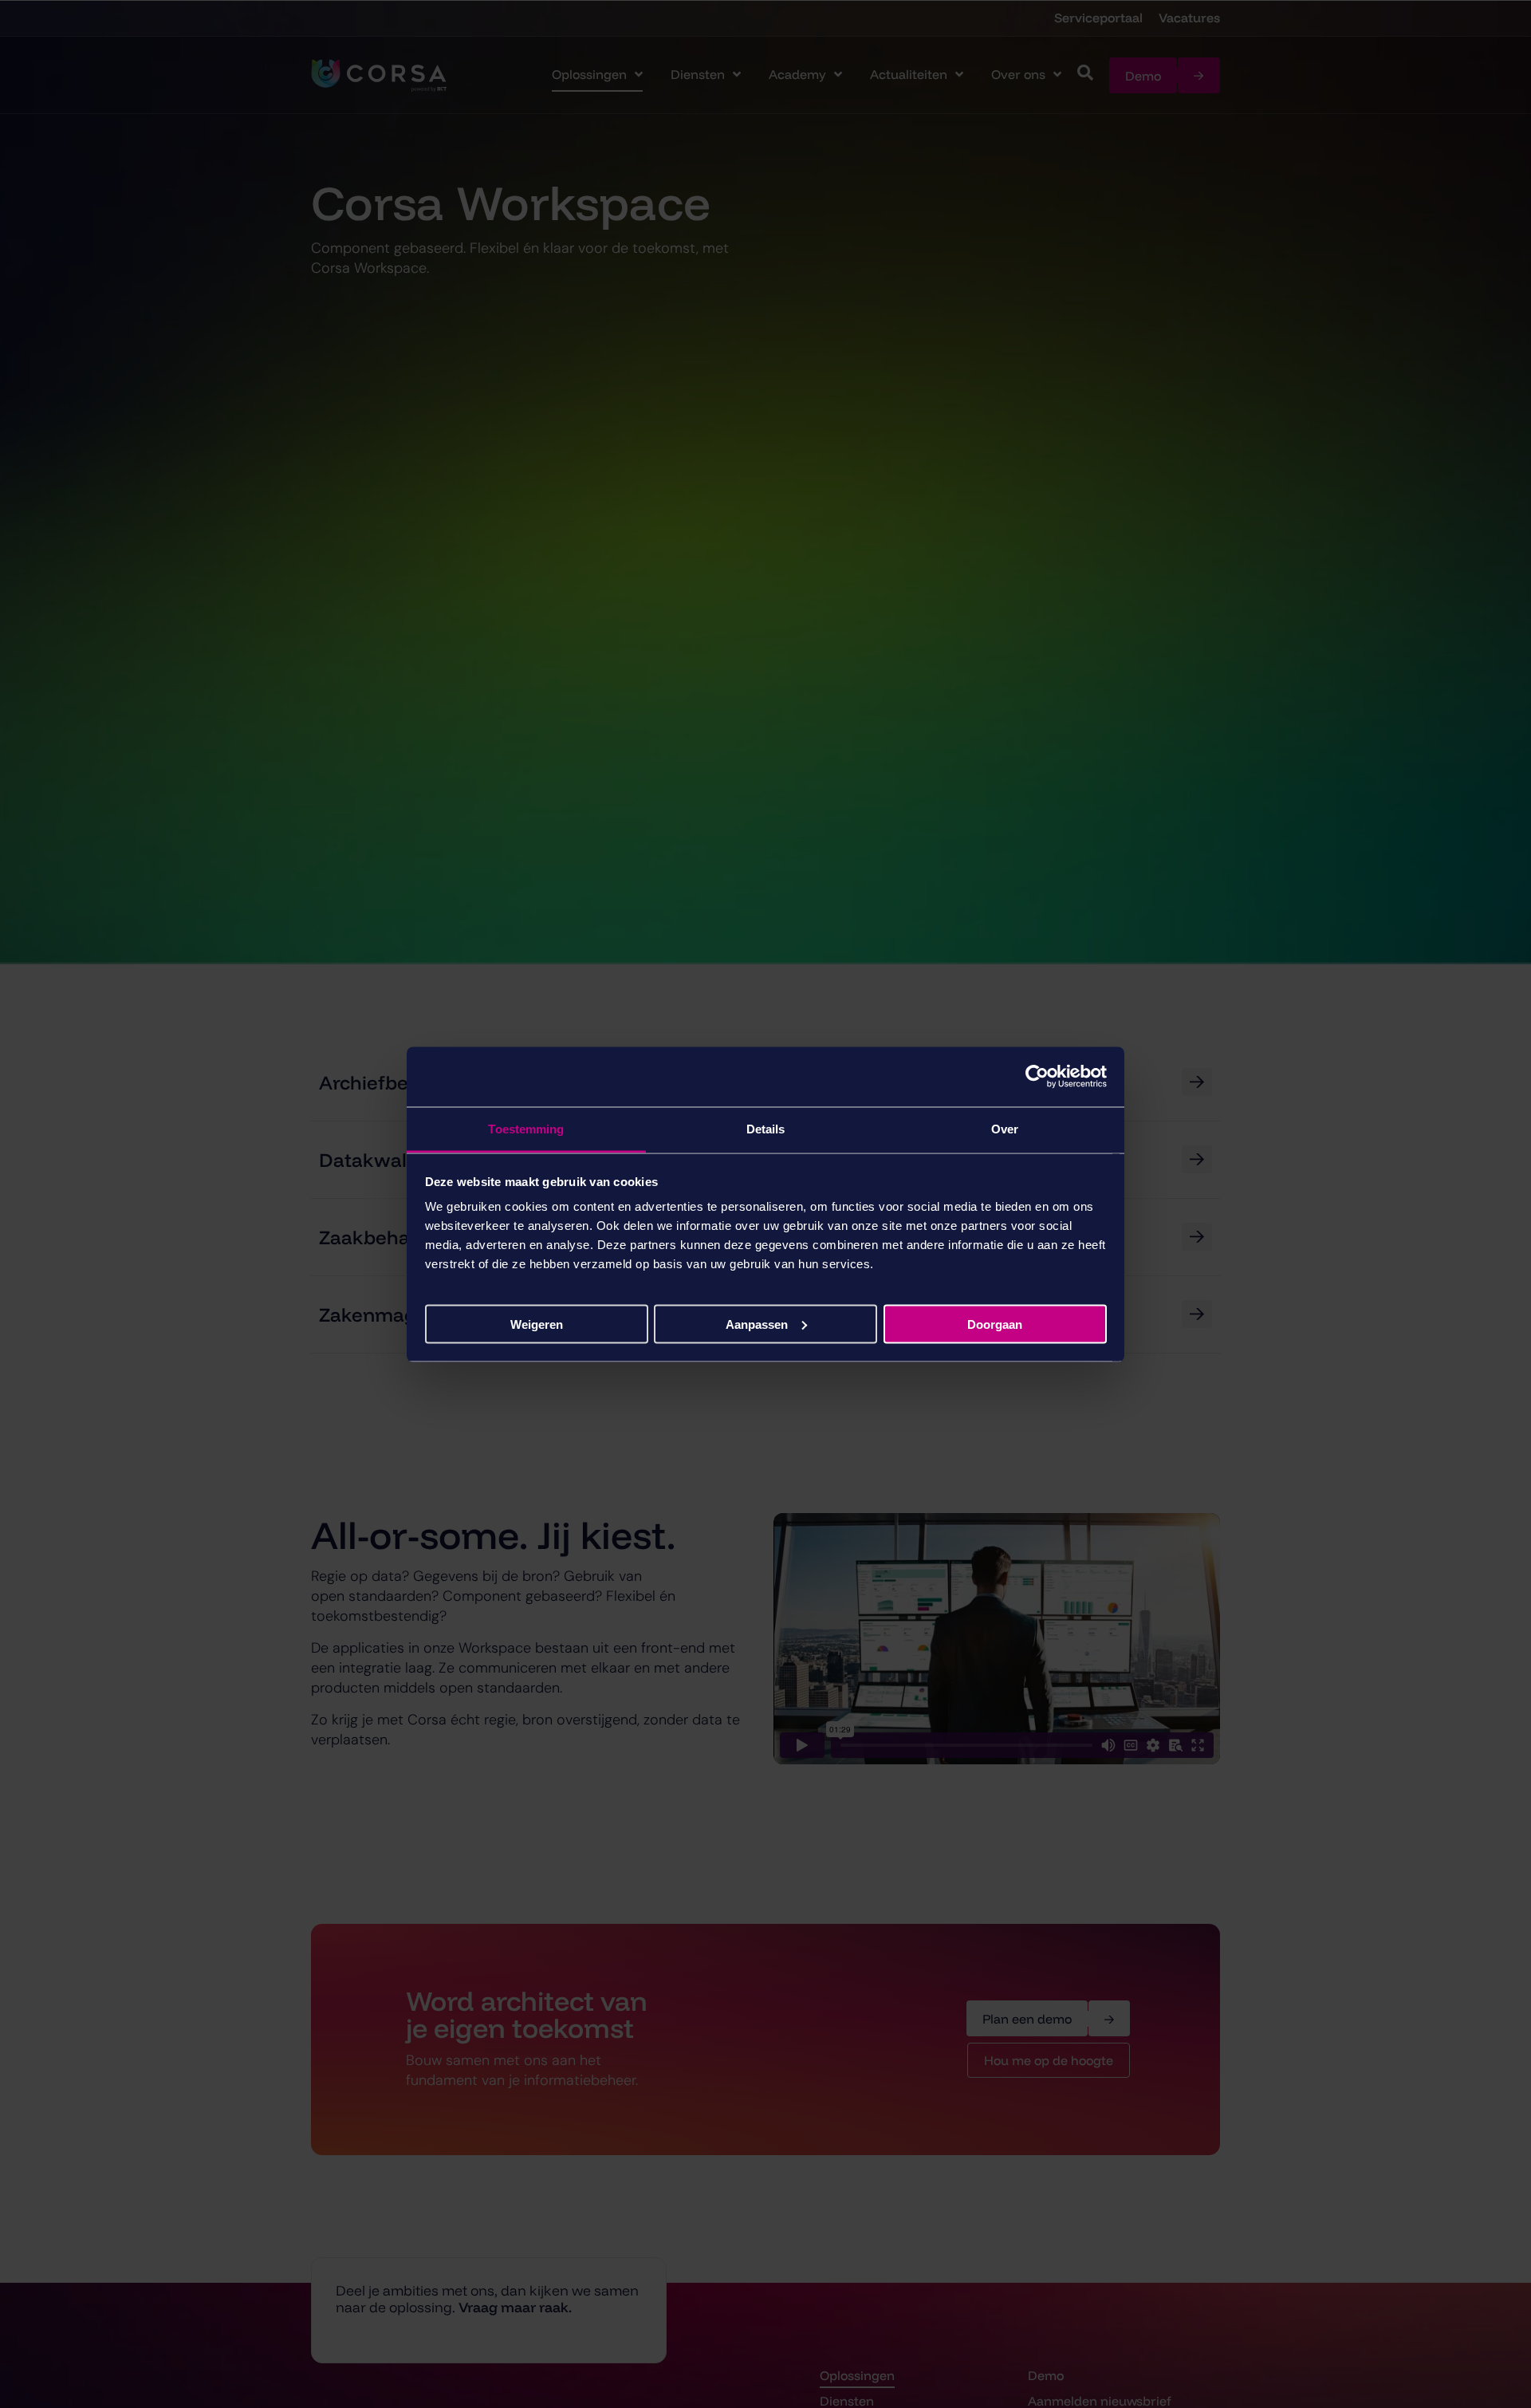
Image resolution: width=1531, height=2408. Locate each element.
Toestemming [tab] (526, 1128)
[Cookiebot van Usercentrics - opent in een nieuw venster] (1037, 1077)
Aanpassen (757, 1324)
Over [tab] (1005, 1128)
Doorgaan (995, 1324)
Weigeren (537, 1324)
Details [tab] (766, 1128)
